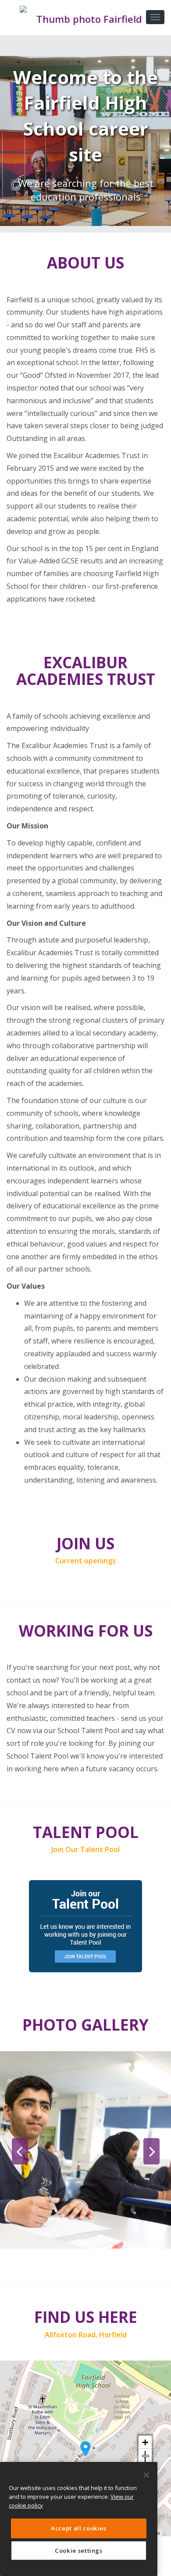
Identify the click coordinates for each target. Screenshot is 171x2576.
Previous (20, 2151)
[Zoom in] (145, 2442)
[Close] (146, 2475)
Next (151, 2151)
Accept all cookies (79, 2528)
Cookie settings (79, 2551)
